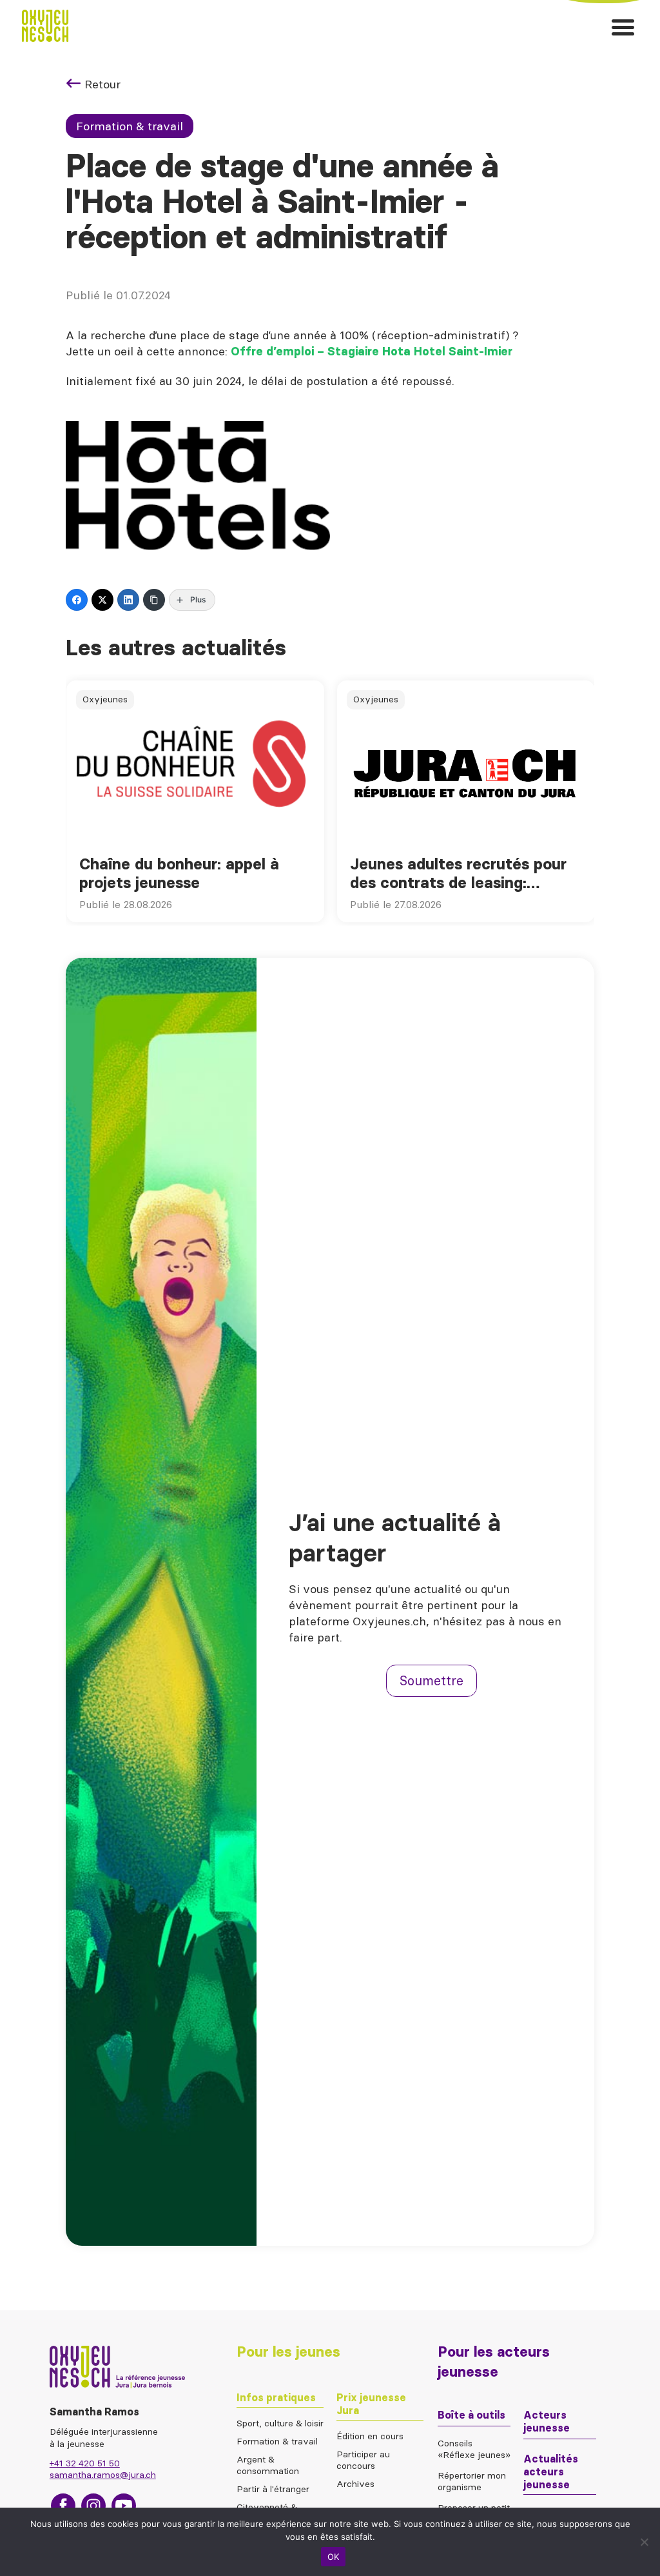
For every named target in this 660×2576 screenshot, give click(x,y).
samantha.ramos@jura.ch (103, 2475)
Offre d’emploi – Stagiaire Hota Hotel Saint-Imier (372, 352)
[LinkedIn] (128, 600)
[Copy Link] (154, 600)
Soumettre (432, 1680)
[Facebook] (77, 600)
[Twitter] (102, 600)
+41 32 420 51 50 (85, 2463)
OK (334, 2557)
